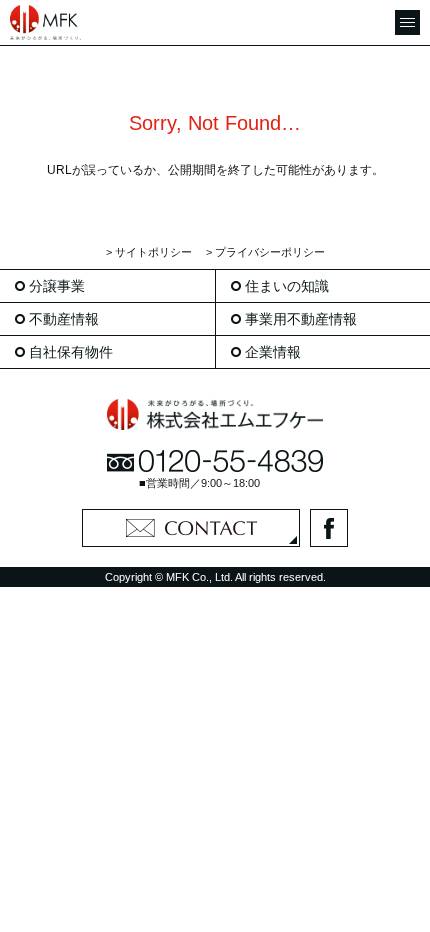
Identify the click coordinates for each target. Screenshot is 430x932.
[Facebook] (329, 528)
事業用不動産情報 (301, 319)
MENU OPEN (407, 22)
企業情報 (273, 352)
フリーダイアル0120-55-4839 (215, 461)
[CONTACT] (191, 528)
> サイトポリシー (149, 252)
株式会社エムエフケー (50, 22)
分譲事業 (57, 286)
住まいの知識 (287, 286)
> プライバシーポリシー (265, 252)
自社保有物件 (71, 352)
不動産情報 (64, 319)
